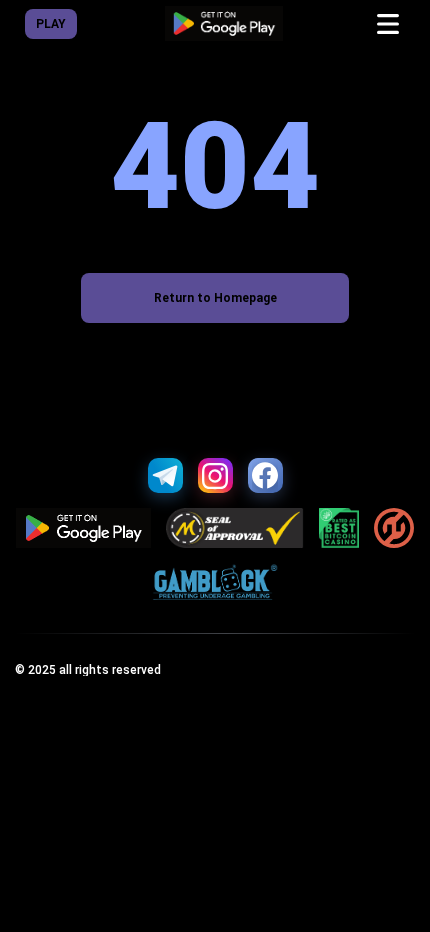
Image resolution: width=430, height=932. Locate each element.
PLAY (51, 24)
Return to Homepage (215, 298)
